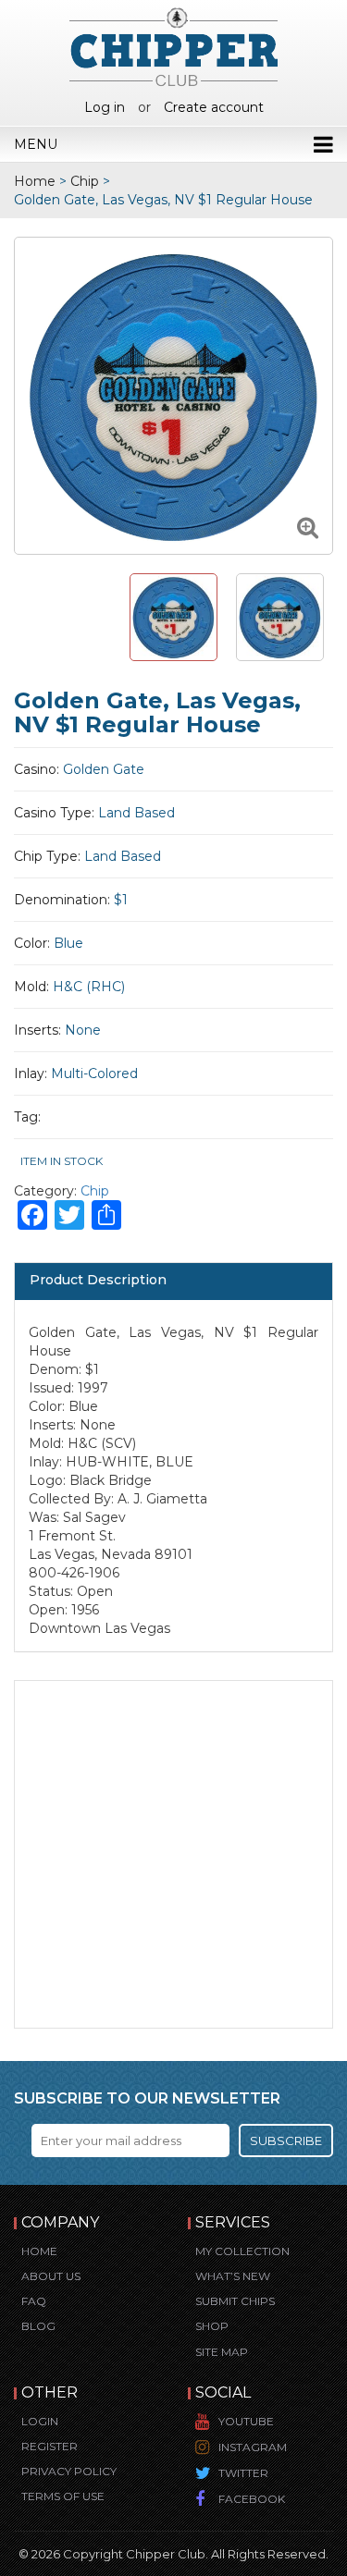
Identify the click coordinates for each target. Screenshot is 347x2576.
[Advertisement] (173, 1854)
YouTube (246, 2421)
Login (40, 2421)
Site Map (222, 2352)
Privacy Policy (69, 2471)
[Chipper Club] (173, 46)
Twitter (243, 2473)
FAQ (34, 2301)
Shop (212, 2326)
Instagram (253, 2447)
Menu (36, 144)
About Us (51, 2276)
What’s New (233, 2276)
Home (35, 181)
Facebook (252, 2499)
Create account (214, 107)
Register (50, 2446)
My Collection (242, 2251)
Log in (105, 107)
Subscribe (286, 2141)
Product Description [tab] (98, 1280)
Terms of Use (63, 2496)
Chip (85, 181)
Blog (38, 2326)
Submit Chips (235, 2301)
